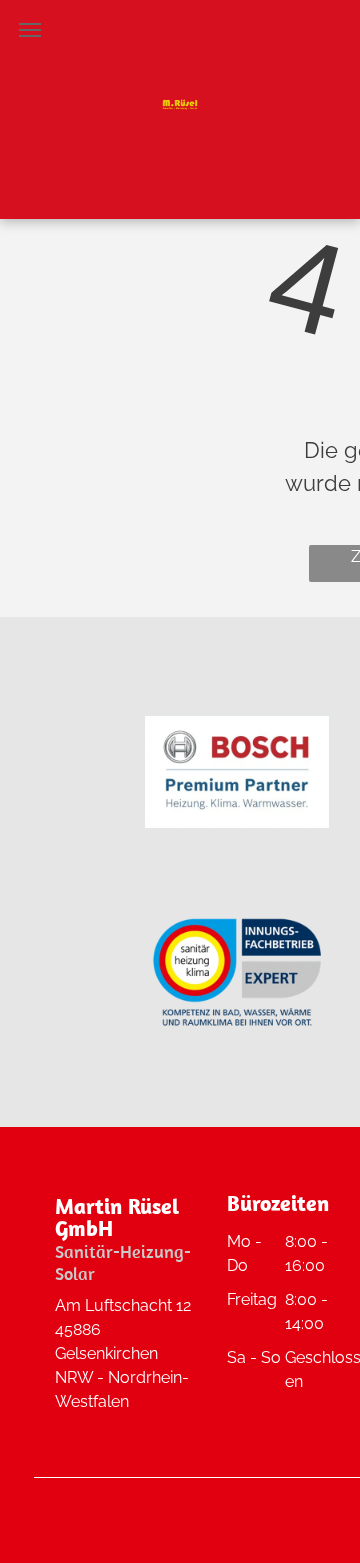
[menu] (30, 30)
